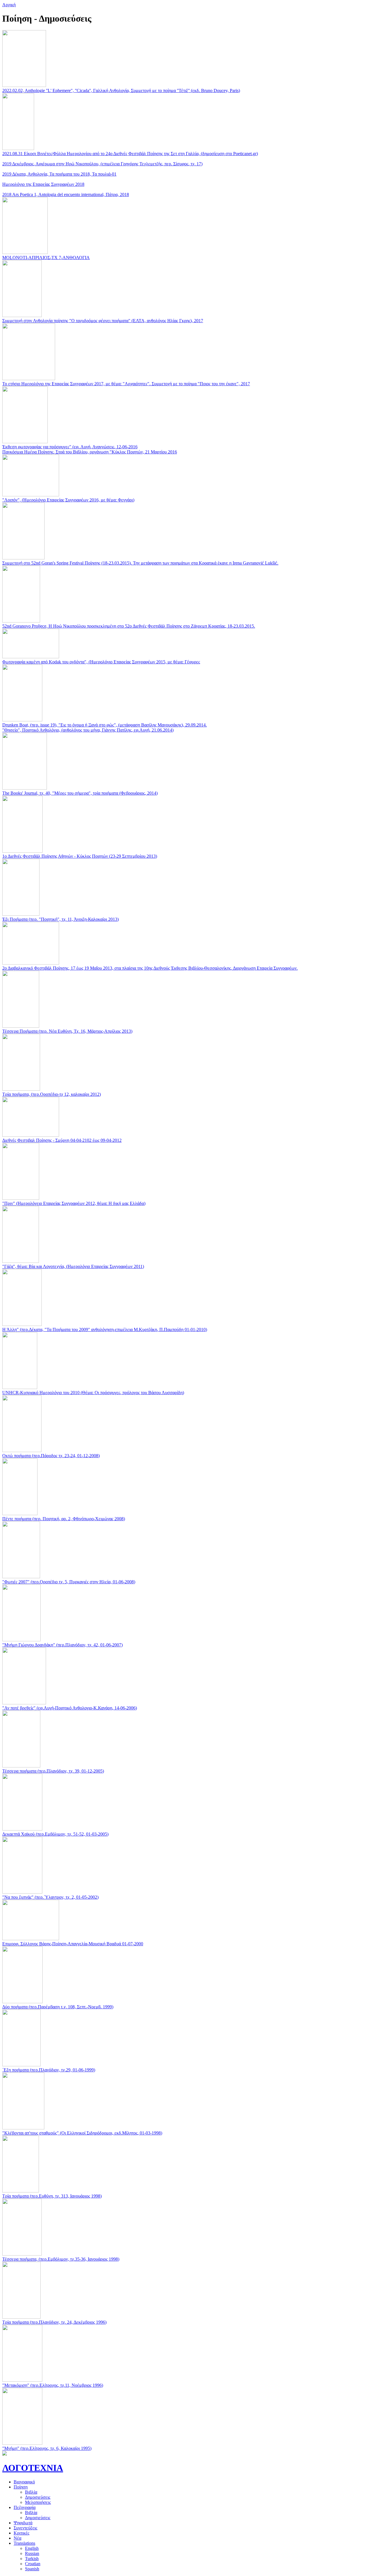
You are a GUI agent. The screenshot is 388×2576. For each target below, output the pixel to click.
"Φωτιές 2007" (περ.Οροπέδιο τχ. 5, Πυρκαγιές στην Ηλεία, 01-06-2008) (69, 1582)
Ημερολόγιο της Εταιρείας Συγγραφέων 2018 (43, 184)
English (32, 2548)
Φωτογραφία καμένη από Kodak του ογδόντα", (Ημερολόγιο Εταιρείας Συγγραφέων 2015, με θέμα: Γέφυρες (101, 662)
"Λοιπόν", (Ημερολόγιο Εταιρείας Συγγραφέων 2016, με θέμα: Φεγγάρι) (68, 500)
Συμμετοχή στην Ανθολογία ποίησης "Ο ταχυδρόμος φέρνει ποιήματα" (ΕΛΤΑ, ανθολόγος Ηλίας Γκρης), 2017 (103, 321)
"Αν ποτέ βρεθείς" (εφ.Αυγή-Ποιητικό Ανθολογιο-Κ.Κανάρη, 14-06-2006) (70, 1708)
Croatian (33, 2564)
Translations (24, 2543)
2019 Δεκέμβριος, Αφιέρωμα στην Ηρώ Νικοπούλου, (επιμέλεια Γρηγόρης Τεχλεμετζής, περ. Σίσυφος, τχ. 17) (102, 164)
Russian (32, 2553)
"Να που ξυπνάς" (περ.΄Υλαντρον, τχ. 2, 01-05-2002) (50, 1897)
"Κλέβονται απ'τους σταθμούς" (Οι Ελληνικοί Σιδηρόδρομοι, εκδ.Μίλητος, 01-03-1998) (82, 2133)
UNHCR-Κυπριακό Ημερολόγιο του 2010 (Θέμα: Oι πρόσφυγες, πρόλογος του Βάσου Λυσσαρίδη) (93, 1393)
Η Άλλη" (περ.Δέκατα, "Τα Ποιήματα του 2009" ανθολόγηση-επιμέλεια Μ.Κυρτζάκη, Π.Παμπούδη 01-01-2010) (105, 1329)
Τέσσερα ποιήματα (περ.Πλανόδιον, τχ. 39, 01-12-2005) (53, 1771)
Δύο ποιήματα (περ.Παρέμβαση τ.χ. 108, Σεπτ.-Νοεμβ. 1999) (58, 2007)
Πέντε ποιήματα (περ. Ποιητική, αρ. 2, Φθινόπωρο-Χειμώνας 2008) (64, 1519)
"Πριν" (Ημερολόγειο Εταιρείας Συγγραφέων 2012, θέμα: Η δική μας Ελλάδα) (74, 1203)
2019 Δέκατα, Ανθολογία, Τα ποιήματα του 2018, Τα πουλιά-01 (59, 174)
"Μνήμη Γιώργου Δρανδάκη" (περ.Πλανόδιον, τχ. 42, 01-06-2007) (62, 1645)
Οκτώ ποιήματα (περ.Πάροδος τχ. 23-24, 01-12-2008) (51, 1456)
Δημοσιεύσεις (38, 2497)
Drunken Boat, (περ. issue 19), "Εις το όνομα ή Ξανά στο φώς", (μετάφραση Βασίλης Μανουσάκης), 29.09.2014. (105, 725)
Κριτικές (21, 2533)
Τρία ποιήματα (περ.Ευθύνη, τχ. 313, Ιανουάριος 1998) (52, 2196)
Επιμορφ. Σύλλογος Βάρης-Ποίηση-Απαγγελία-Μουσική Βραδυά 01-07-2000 (73, 1944)
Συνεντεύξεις (25, 2528)
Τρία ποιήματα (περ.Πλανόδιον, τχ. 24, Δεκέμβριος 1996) (54, 2322)
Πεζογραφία (25, 2507)
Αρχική (9, 5)
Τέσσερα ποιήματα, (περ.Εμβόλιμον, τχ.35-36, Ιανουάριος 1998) (61, 2259)
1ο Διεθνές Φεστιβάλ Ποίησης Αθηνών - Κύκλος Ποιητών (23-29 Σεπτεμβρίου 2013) (80, 856)
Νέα (17, 2538)
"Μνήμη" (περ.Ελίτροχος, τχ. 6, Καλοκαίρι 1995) (47, 2448)
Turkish (32, 2559)
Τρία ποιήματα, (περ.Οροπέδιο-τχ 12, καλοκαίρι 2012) (52, 1094)
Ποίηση (21, 2487)
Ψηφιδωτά (23, 2523)
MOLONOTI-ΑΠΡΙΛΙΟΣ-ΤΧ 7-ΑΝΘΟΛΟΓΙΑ (46, 258)
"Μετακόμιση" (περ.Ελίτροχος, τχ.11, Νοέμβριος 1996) (53, 2385)
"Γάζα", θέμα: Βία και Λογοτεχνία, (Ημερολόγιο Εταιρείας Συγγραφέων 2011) (73, 1266)
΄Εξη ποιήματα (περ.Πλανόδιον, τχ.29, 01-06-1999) (49, 2070)
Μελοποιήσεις (38, 2502)
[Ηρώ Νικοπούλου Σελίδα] (5, 2454)
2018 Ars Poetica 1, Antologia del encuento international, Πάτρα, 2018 (66, 194)
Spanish (32, 2569)
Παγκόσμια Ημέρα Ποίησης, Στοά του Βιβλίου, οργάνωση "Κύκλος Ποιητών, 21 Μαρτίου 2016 (90, 452)
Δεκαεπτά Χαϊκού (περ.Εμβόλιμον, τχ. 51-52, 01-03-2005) (55, 1834)
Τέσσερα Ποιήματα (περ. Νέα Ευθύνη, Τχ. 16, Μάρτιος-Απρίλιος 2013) (67, 1031)
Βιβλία (31, 2492)
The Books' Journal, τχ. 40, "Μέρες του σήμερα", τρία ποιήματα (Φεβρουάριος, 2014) (80, 793)
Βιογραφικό (24, 2482)
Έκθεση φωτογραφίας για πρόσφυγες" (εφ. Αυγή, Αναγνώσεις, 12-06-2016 (70, 447)
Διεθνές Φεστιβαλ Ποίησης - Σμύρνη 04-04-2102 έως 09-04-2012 (62, 1140)
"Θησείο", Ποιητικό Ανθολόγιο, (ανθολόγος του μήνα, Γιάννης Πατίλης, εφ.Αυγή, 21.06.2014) (88, 730)
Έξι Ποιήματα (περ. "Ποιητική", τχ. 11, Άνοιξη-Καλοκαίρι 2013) (61, 919)
